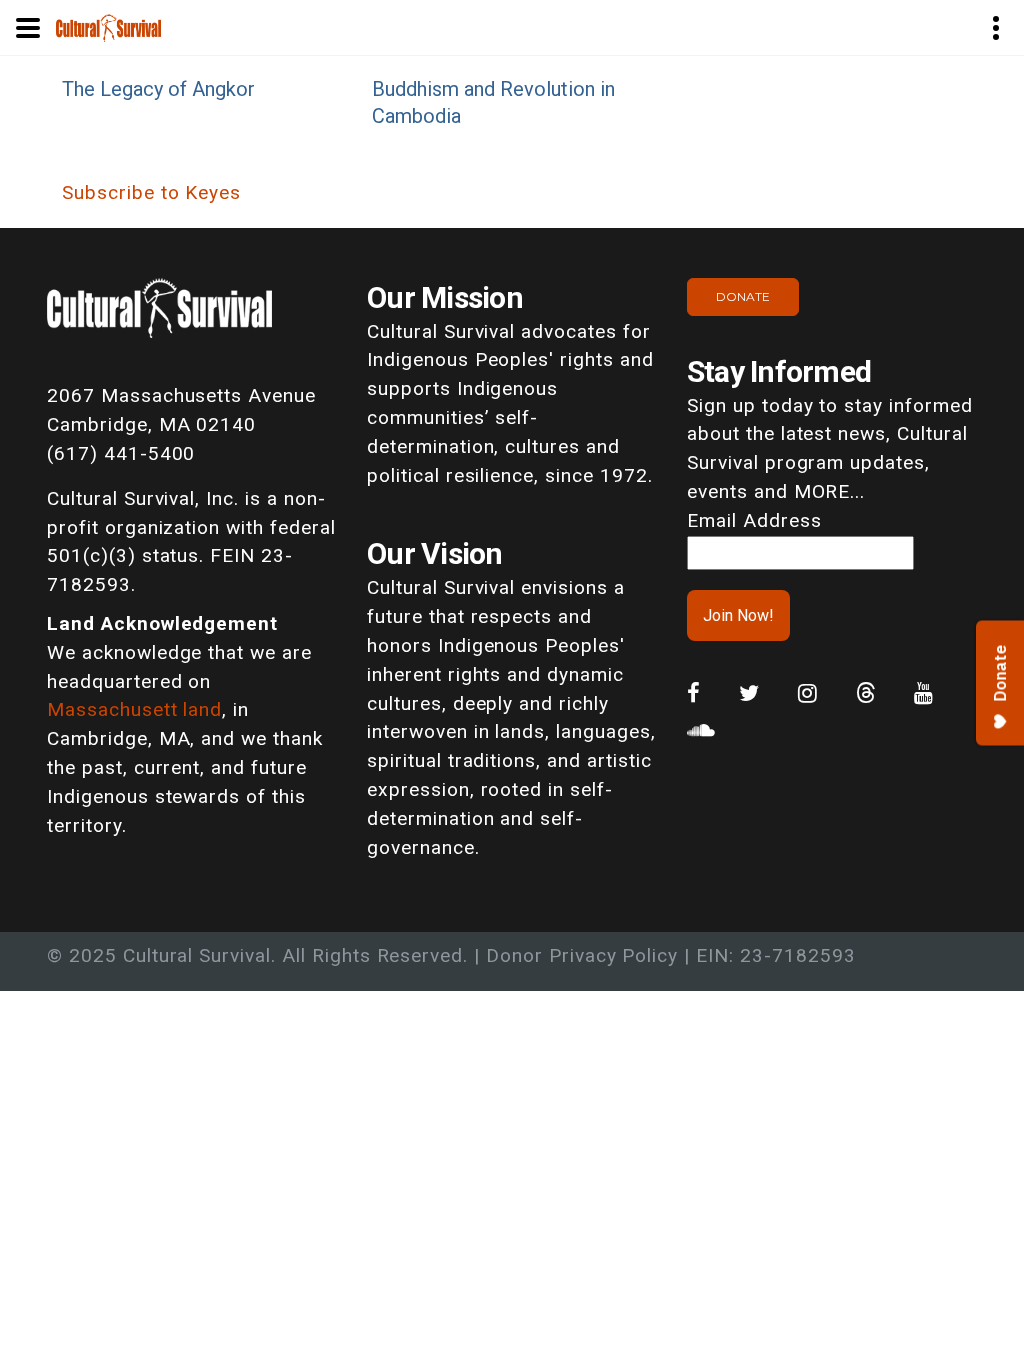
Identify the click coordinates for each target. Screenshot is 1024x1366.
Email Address (754, 520)
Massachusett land (134, 709)
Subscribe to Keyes (151, 192)
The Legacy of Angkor (158, 89)
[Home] (108, 26)
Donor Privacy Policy (582, 955)
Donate (743, 296)
